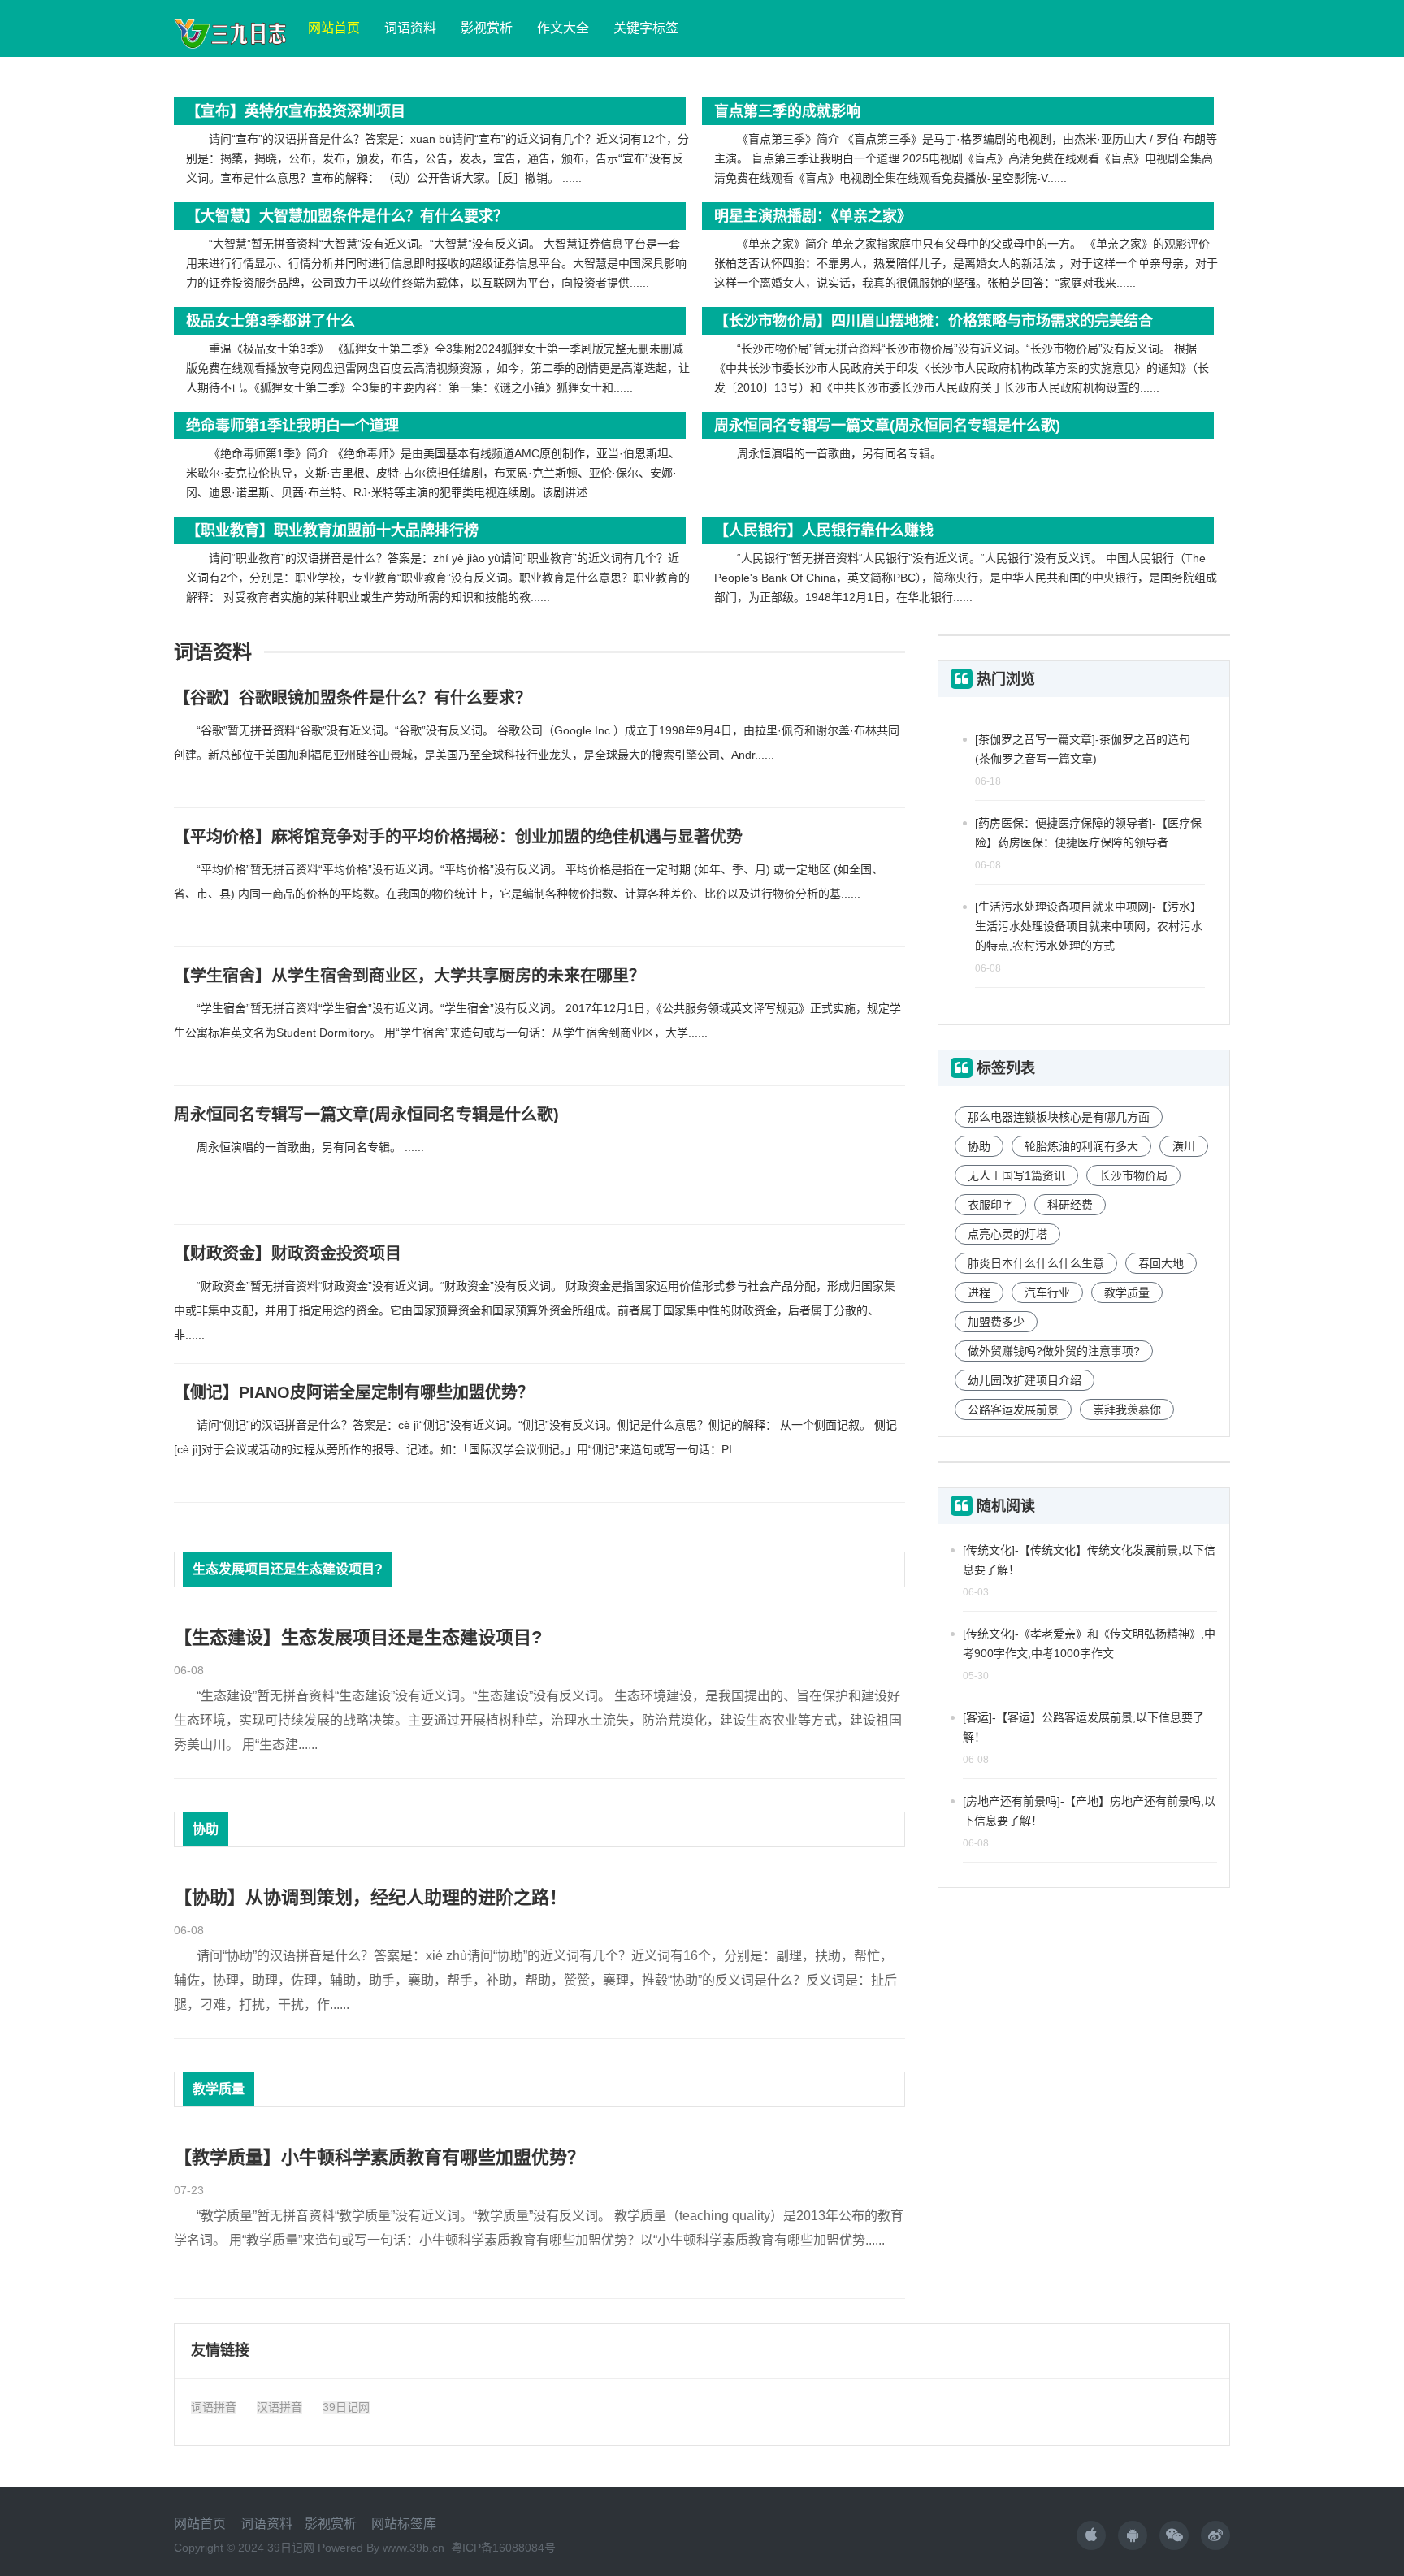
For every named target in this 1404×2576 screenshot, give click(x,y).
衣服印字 (990, 1205)
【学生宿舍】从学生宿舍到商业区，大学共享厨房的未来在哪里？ (409, 976)
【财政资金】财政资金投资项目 (288, 1253)
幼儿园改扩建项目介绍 (1025, 1380)
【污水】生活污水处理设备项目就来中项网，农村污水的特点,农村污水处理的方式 (1089, 926)
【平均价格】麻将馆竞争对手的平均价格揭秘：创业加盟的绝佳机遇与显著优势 (458, 837)
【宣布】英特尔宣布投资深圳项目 (296, 111)
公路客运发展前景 (1013, 1409)
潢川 (1184, 1146)
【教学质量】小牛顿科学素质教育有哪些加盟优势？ (379, 2157)
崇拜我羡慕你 (1127, 1409)
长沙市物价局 (1133, 1175)
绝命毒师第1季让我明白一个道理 (292, 426)
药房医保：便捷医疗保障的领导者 (1064, 823)
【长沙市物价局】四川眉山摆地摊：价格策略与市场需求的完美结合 (934, 321)
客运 (977, 1717)
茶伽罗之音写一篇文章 (1035, 739)
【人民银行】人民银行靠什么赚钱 (824, 530)
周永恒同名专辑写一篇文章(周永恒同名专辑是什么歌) (887, 426)
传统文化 (989, 1550)
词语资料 (410, 28)
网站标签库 (404, 2524)
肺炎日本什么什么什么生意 (1036, 1263)
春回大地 (1161, 1263)
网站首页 (334, 28)
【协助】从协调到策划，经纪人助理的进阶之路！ (370, 1897)
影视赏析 (487, 28)
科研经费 (1070, 1205)
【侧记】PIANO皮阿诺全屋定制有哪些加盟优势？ (354, 1392)
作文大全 (563, 28)
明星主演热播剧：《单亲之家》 (813, 216)
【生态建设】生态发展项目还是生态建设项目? (358, 1637)
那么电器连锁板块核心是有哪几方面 (1059, 1117)
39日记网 (346, 2407)
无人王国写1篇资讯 (1016, 1175)
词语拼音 (214, 2407)
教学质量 (219, 2089)
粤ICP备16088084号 (503, 2548)
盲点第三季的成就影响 (787, 111)
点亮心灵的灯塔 (1007, 1234)
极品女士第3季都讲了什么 (271, 321)
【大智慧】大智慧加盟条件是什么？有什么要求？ (347, 216)
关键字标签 (646, 28)
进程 (979, 1292)
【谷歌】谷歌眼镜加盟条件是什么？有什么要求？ (353, 698)
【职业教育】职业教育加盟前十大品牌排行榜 (332, 530)
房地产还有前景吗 (1012, 1801)
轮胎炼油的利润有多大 (1081, 1146)
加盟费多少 (996, 1322)
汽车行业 (1047, 1292)
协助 (206, 1829)
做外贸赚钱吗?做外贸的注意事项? (1054, 1351)
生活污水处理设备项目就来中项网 (1064, 907)
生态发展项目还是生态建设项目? (288, 1569)
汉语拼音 (279, 2407)
